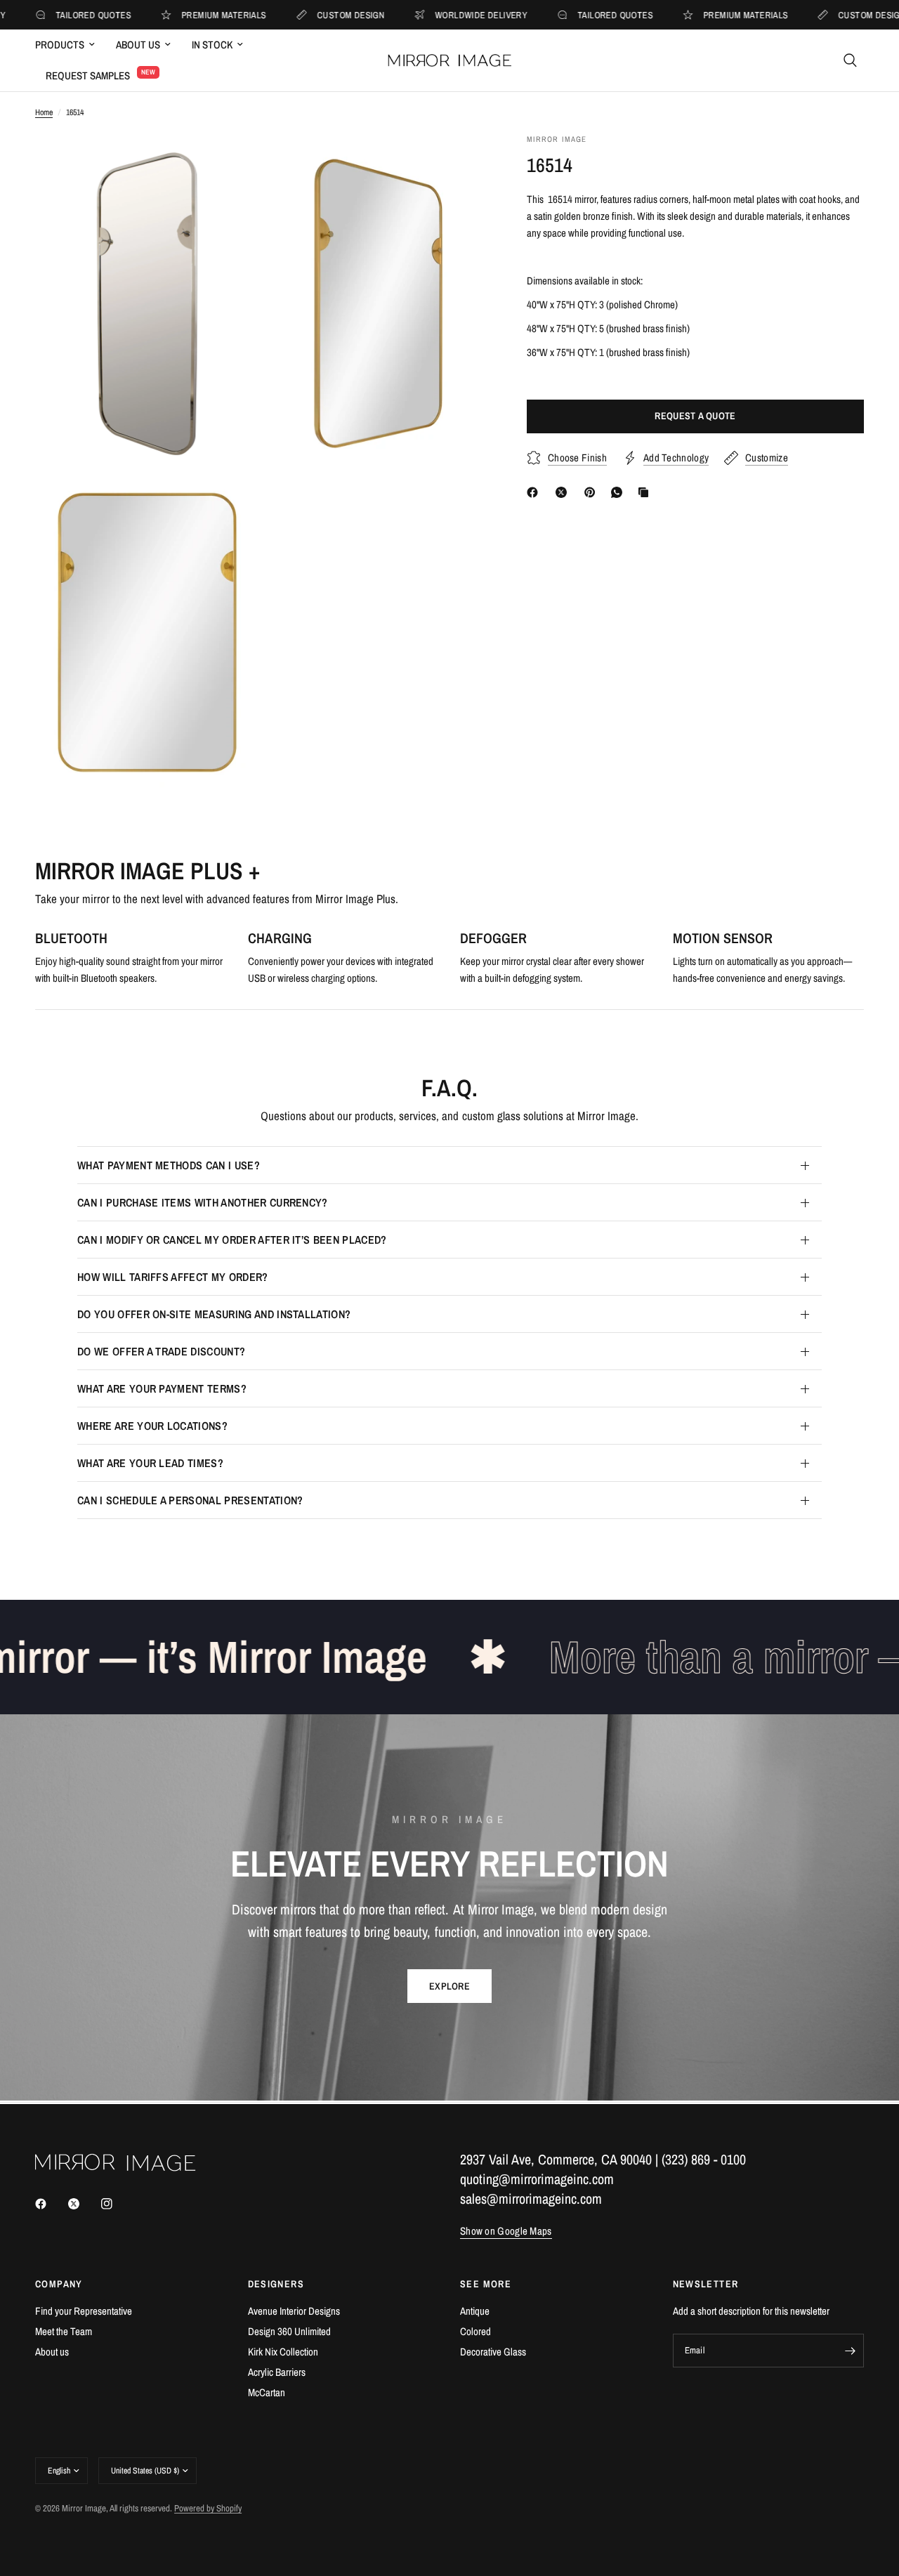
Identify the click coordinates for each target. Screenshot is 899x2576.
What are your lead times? (150, 1463)
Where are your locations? (152, 1426)
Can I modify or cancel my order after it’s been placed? (232, 1240)
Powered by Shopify (208, 2508)
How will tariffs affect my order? (173, 1277)
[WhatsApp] (619, 492)
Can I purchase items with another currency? (203, 1202)
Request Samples (88, 75)
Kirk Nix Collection (283, 2352)
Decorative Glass (493, 2352)
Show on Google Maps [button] (506, 2231)
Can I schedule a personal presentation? (190, 1500)
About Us (138, 45)
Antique (475, 2311)
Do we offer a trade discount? (161, 1351)
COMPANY (59, 2284)
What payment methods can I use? (169, 1165)
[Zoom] (230, 163)
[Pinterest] (593, 492)
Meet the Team (64, 2331)
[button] (449, 1986)
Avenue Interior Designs (294, 2311)
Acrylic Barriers (277, 2372)
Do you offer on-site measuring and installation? (214, 1314)
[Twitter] (84, 2204)
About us (52, 2352)
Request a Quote (695, 416)
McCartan (267, 2392)
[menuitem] (70, 45)
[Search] (850, 60)
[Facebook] (535, 492)
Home (44, 112)
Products (60, 45)
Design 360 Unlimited (289, 2331)
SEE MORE (486, 2284)
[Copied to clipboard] (646, 492)
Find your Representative (84, 2311)
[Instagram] (117, 2204)
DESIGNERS (276, 2284)
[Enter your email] (850, 2351)
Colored (475, 2331)
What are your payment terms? (162, 1388)
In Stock (212, 45)
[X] (564, 492)
